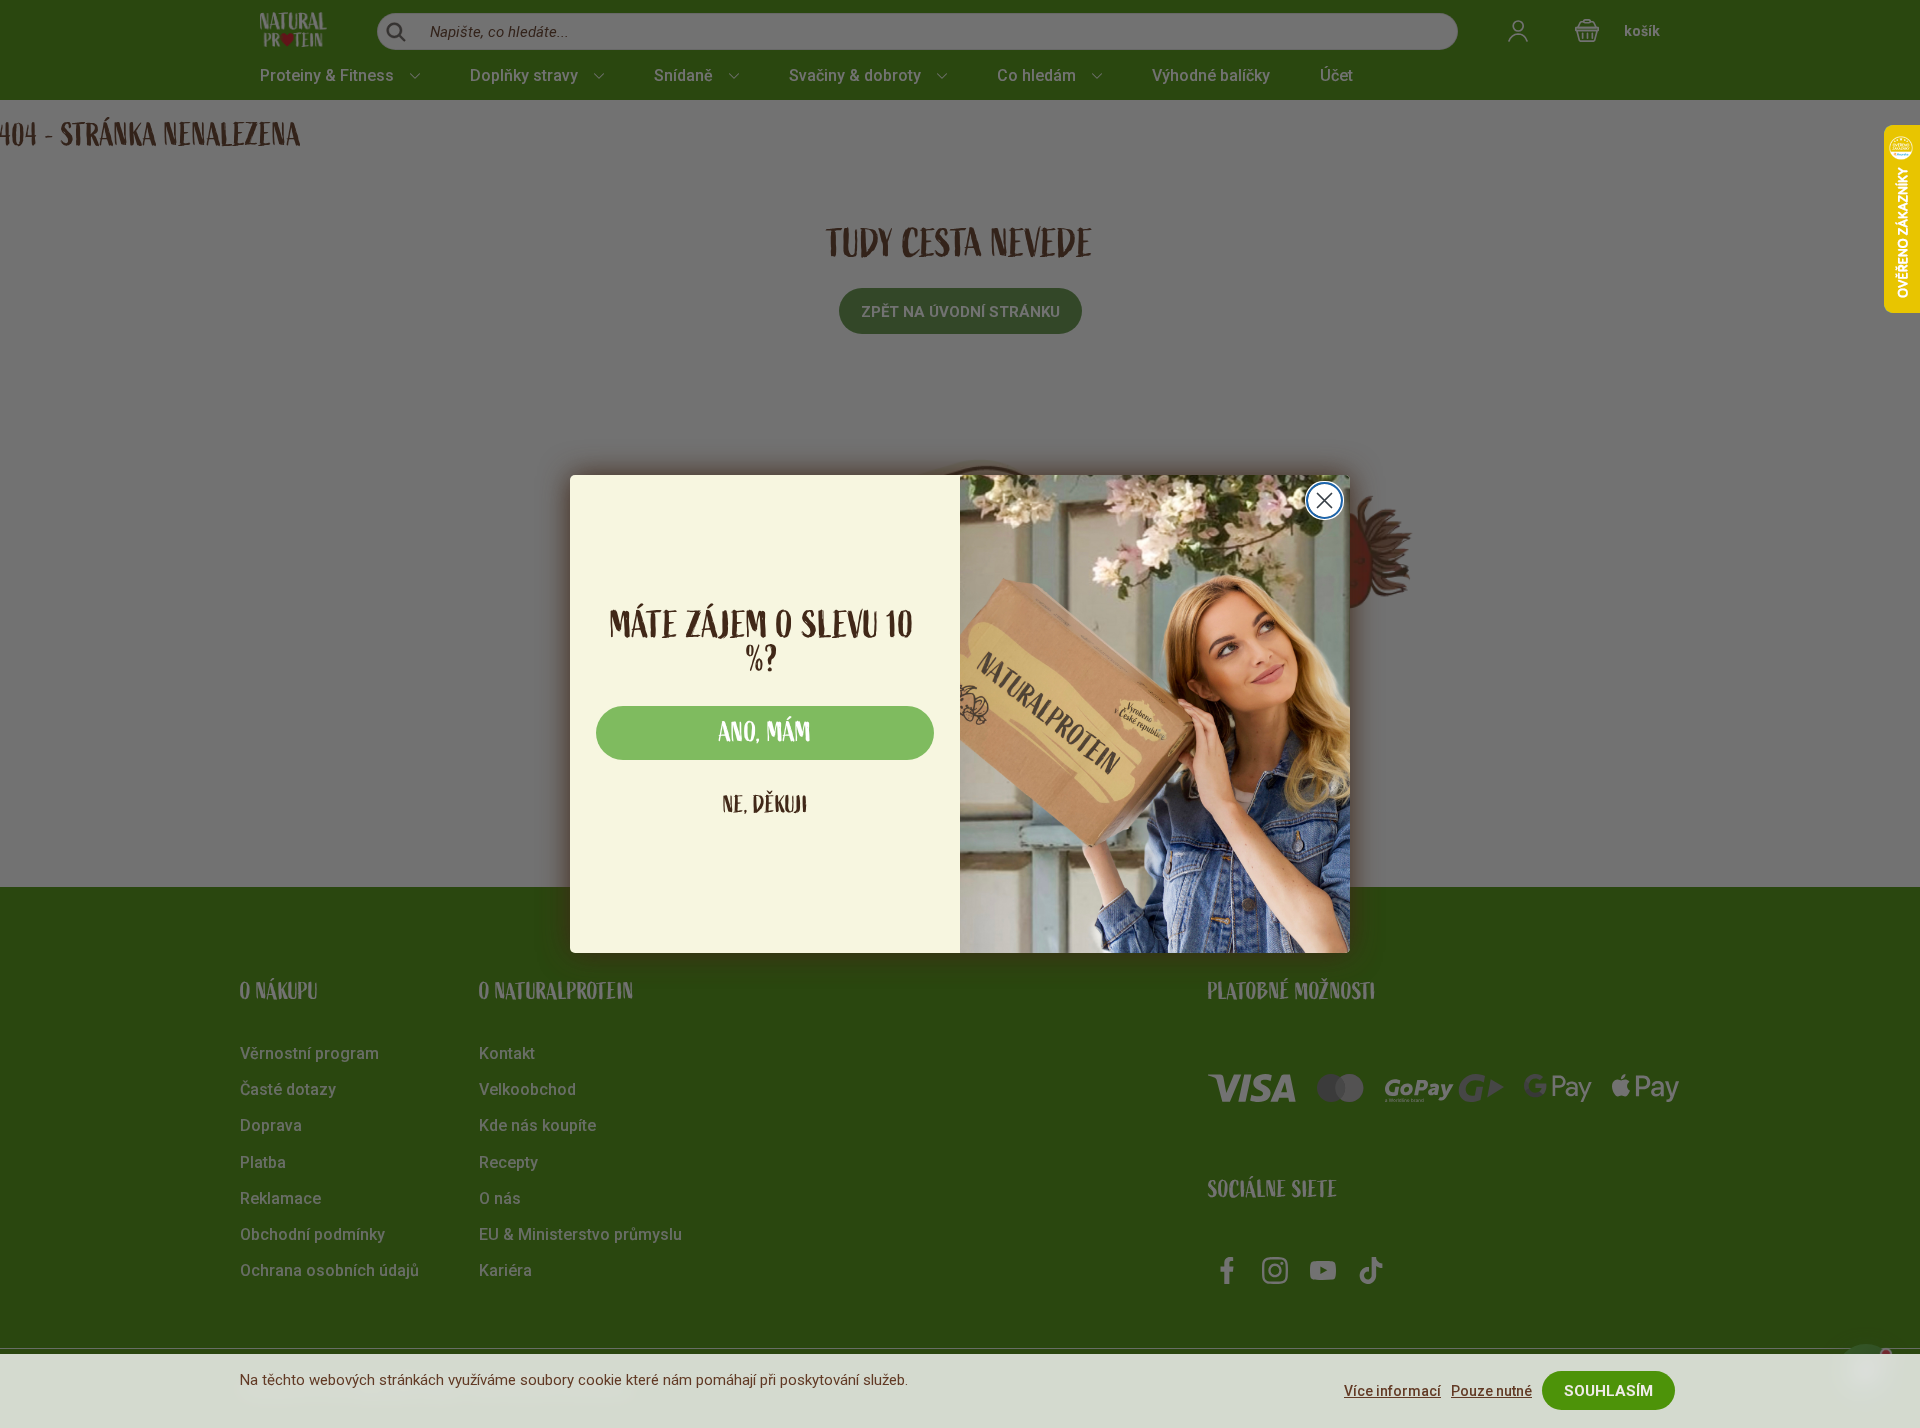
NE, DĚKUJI (765, 804)
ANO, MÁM (765, 733)
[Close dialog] (1324, 500)
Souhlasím (1608, 1391)
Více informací (1392, 1391)
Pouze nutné (1491, 1391)
